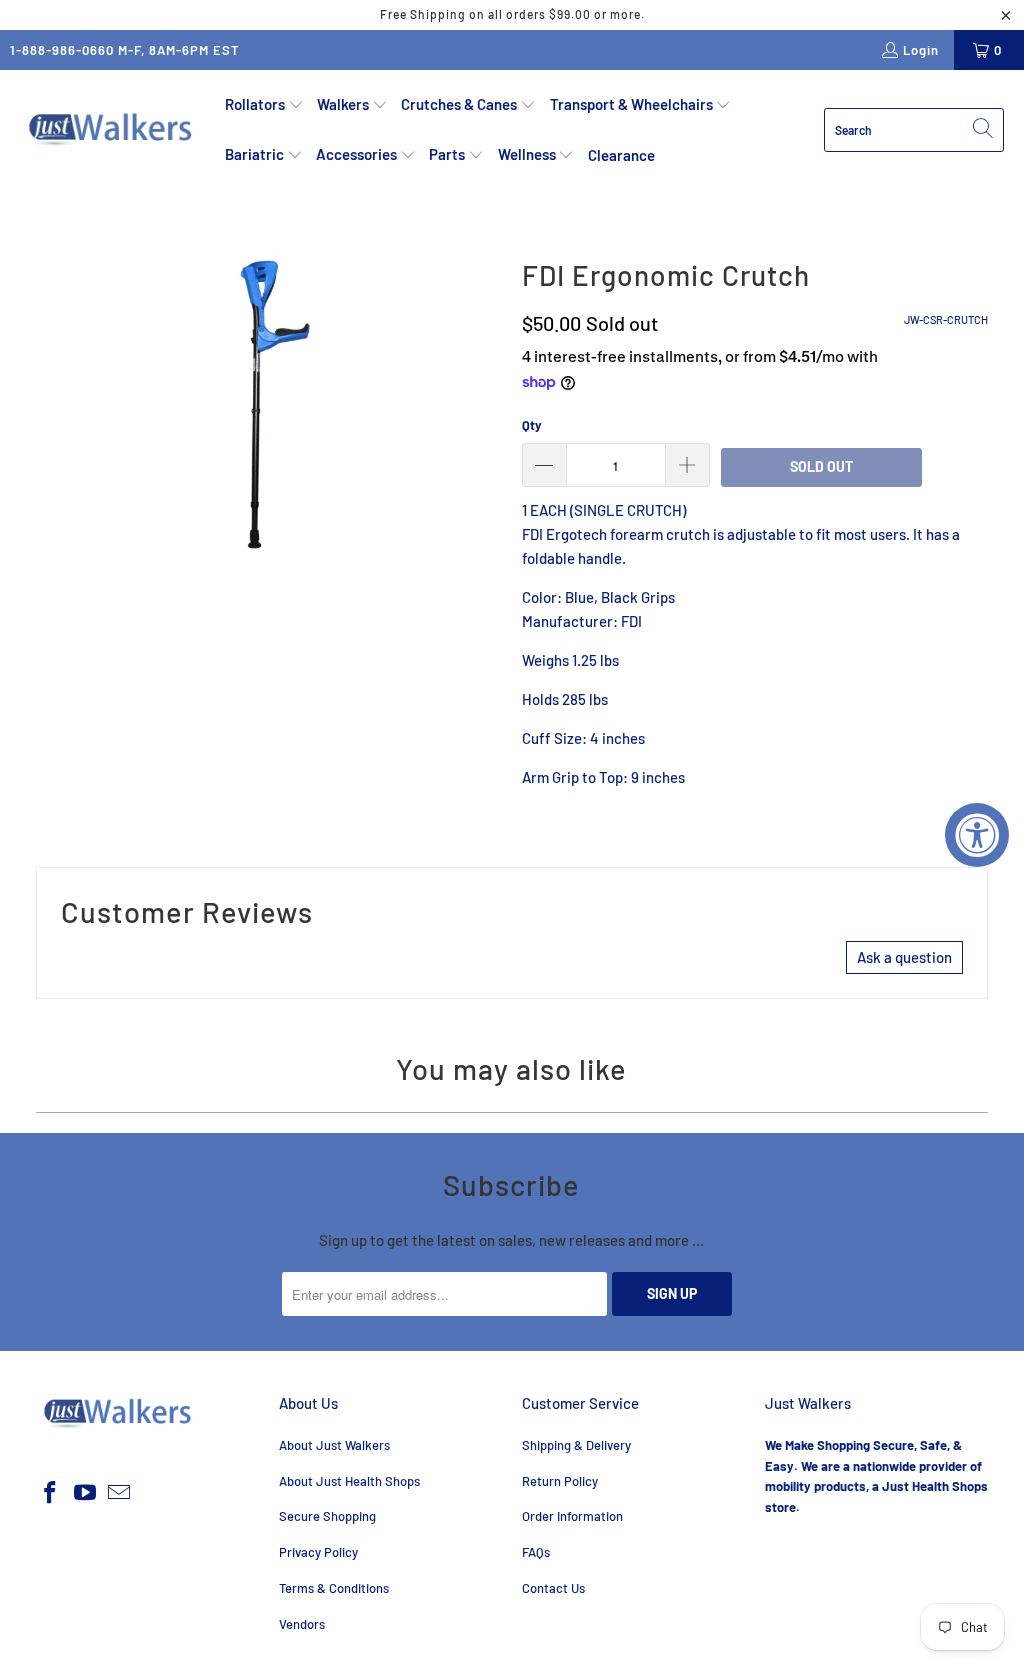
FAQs (536, 1552)
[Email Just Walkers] (120, 1493)
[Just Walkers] (112, 130)
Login (921, 50)
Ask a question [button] (904, 957)
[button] (264, 105)
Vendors (302, 1624)
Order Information (572, 1516)
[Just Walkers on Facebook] (51, 1493)
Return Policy (560, 1481)
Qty (532, 425)
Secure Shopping (327, 1516)
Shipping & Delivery (576, 1445)
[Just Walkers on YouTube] (85, 1493)
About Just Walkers (334, 1445)
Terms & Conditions (334, 1588)
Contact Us (553, 1588)
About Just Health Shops (349, 1481)
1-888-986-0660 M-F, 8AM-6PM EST (125, 50)
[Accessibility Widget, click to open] (977, 835)
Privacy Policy (318, 1552)
